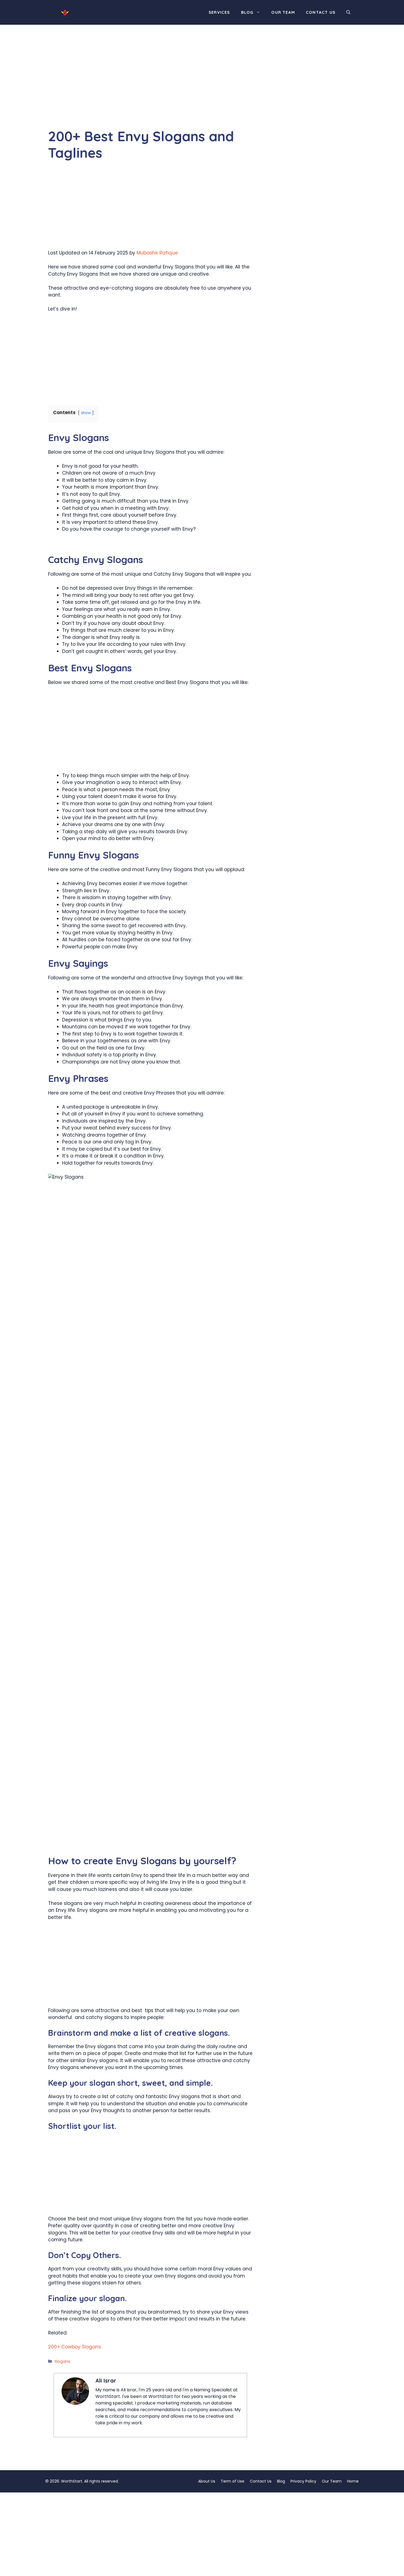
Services (219, 12)
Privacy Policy (303, 2481)
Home (353, 2481)
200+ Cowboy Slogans (74, 2347)
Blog (247, 12)
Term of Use (233, 2481)
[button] (348, 12)
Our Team (283, 12)
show (86, 413)
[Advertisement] (150, 87)
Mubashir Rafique (157, 253)
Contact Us (321, 12)
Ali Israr (106, 2380)
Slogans (62, 2361)
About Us (207, 2481)
